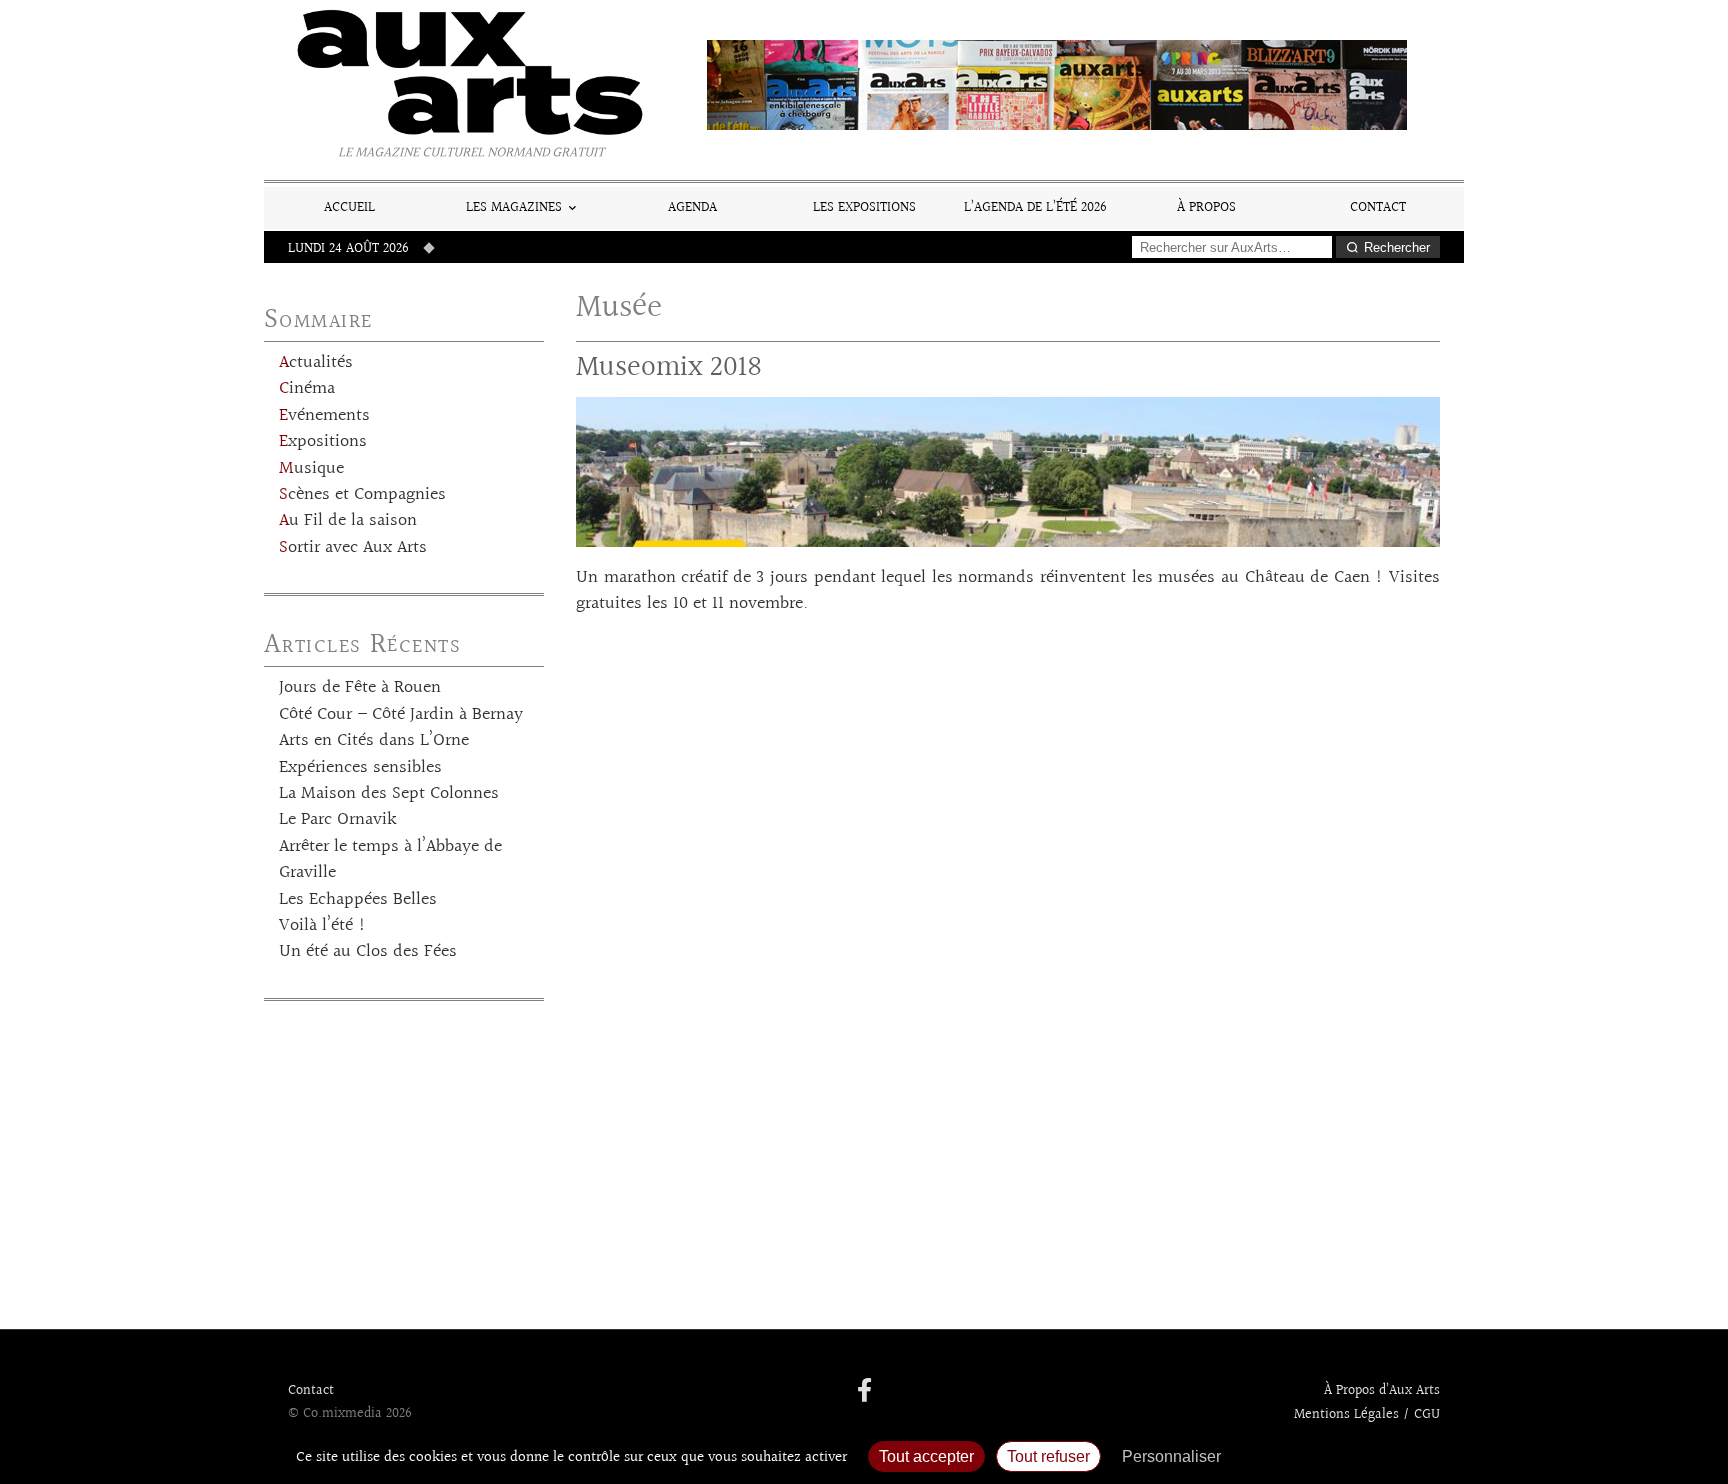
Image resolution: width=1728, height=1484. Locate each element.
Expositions (323, 442)
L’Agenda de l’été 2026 (1035, 207)
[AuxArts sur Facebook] (864, 1392)
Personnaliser (1171, 1456)
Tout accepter (926, 1456)
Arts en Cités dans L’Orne (374, 741)
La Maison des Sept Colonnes (389, 794)
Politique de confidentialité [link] (1339, 1456)
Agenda (692, 207)
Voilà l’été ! (322, 926)
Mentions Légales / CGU (1367, 1415)
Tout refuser (1048, 1456)
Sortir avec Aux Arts (353, 548)
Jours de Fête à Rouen (360, 688)
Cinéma (307, 389)
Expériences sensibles (360, 768)
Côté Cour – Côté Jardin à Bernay (401, 715)
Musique (311, 469)
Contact (1378, 207)
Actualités (316, 363)
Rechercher (1397, 247)
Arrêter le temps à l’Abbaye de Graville (390, 860)
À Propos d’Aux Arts (1382, 1391)
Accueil (349, 207)
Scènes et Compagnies (362, 495)
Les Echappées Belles (358, 900)
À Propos (1206, 207)
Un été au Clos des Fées (368, 952)
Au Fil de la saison (348, 521)
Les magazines (514, 207)
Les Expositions (864, 207)
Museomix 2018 (669, 367)
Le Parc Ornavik (338, 820)
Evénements (324, 416)
